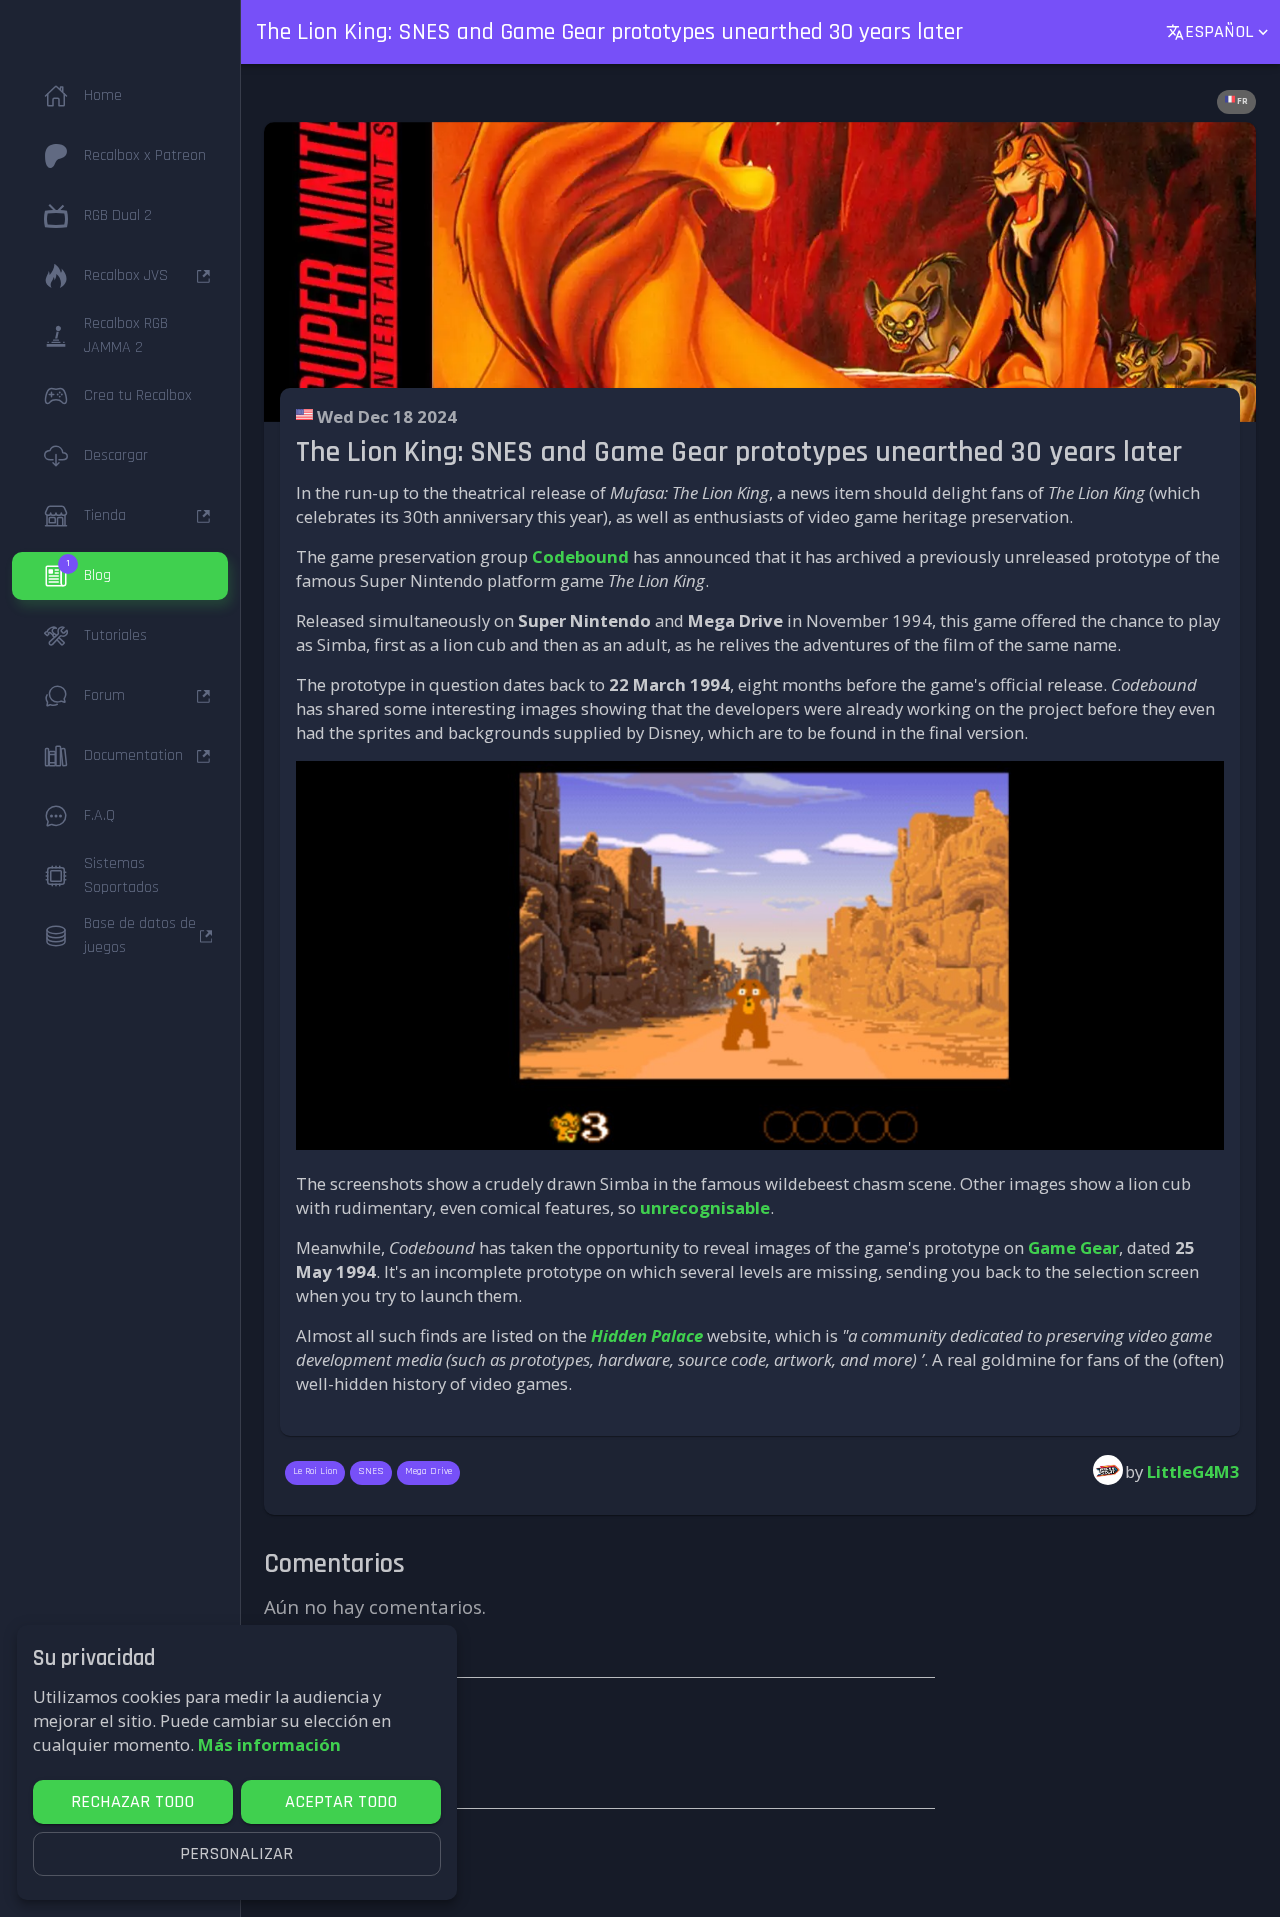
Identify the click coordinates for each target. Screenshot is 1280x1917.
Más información (269, 1744)
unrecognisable (705, 1207)
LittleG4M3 (1193, 1471)
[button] (120, 96)
